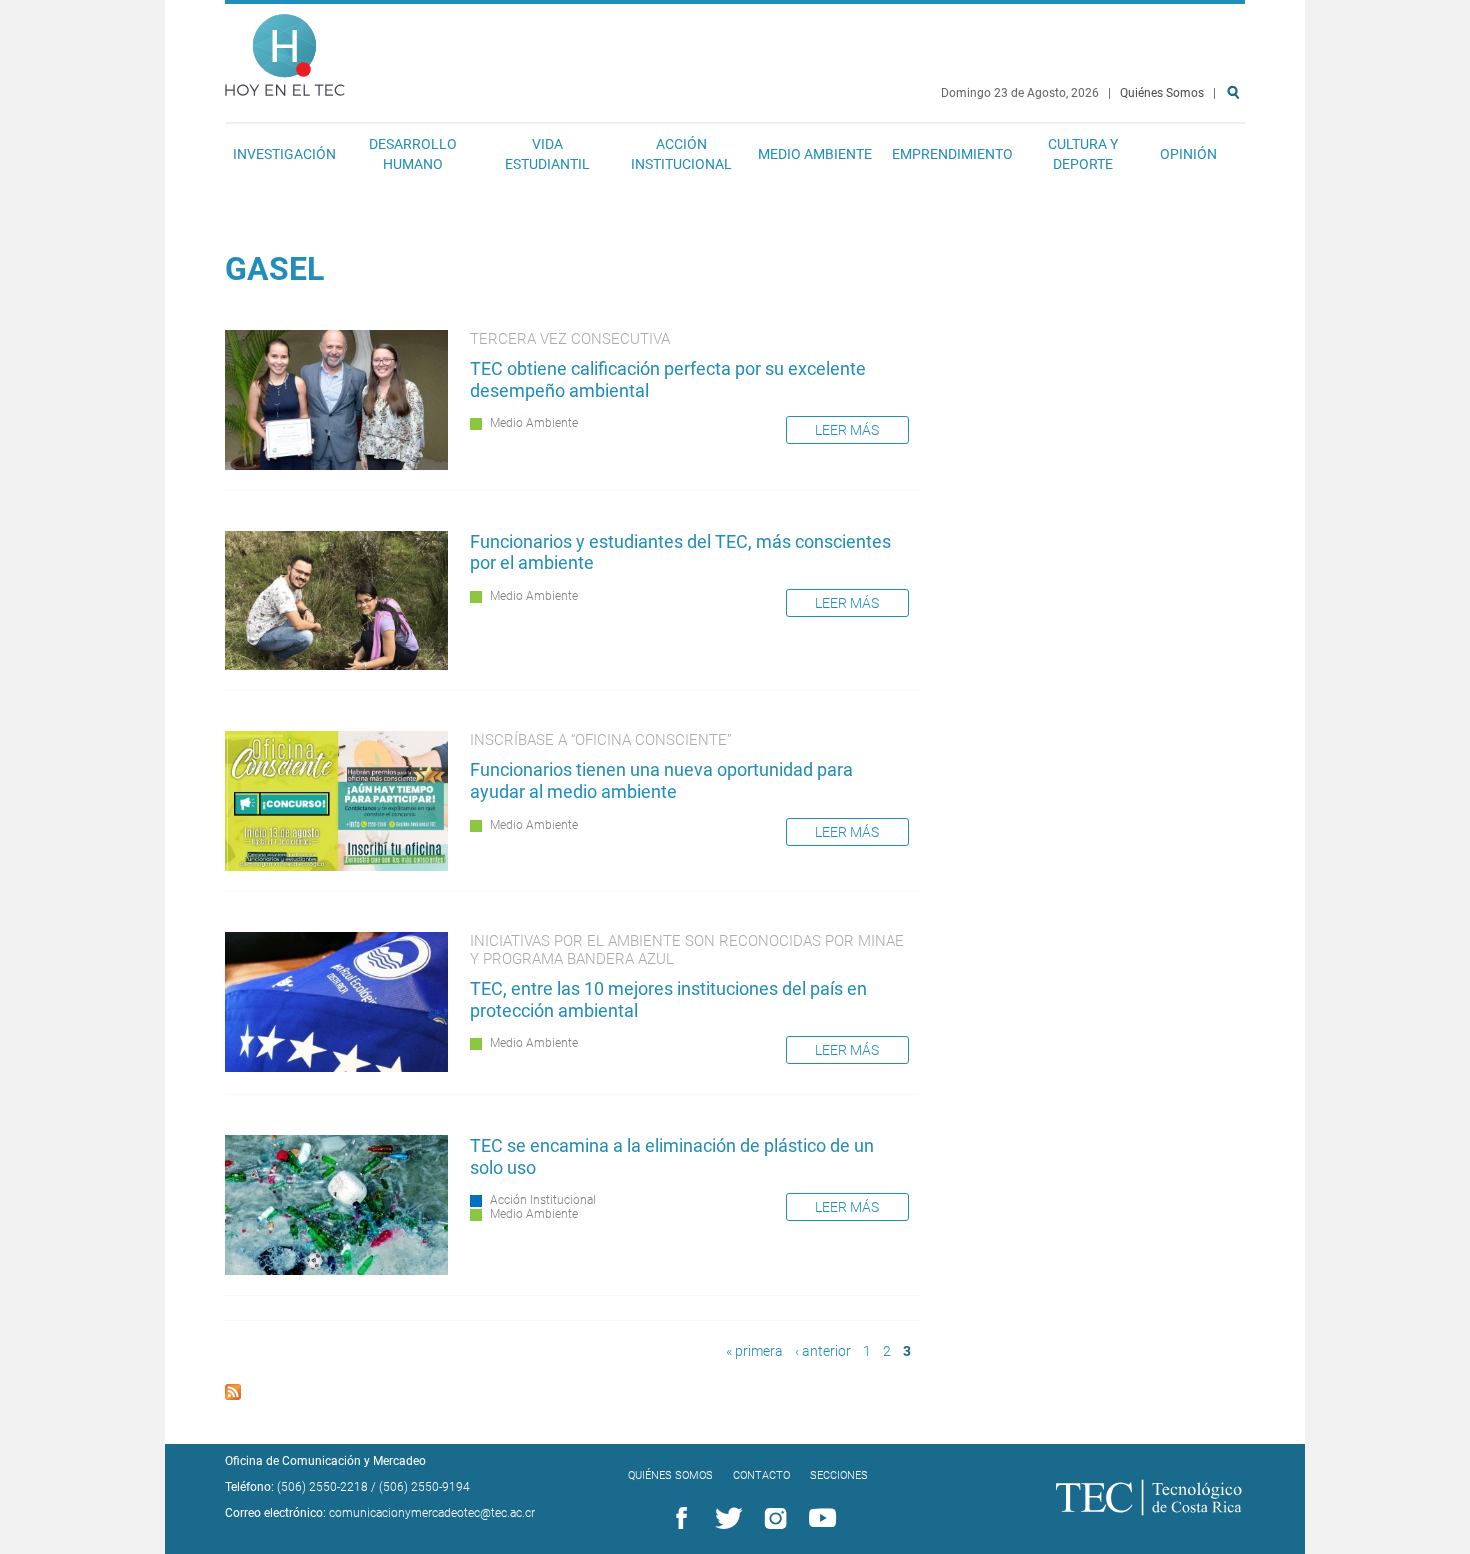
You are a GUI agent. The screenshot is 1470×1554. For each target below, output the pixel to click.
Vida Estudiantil (547, 154)
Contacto (761, 1475)
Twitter (725, 1519)
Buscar (1237, 156)
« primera (754, 1351)
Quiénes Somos (1162, 93)
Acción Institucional (681, 154)
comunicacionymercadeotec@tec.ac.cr (432, 1513)
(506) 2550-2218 (322, 1487)
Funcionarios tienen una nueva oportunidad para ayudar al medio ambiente (661, 780)
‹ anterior (823, 1351)
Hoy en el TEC (285, 50)
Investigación (284, 154)
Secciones (839, 1475)
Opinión (1188, 154)
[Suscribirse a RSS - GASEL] (233, 1394)
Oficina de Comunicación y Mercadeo (325, 1461)
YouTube (819, 1519)
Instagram (772, 1519)
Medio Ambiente (815, 154)
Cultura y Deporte (1083, 154)
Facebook (678, 1519)
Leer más (847, 430)
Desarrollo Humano (413, 154)
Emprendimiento (952, 154)
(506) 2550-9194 (424, 1487)
